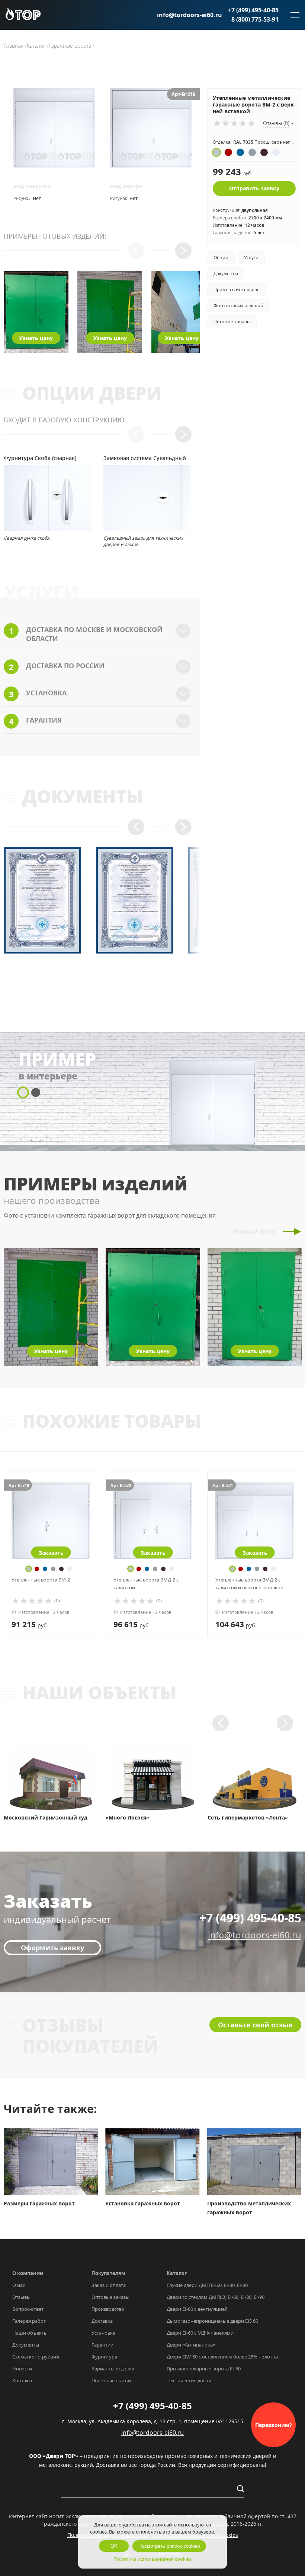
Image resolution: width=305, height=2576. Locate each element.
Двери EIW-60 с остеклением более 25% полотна (222, 2357)
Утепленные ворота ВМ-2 (41, 1580)
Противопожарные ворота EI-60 (204, 2369)
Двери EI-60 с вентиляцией (197, 2309)
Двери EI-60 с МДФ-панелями (200, 2333)
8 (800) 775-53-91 (255, 19)
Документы (26, 2345)
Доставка (102, 2321)
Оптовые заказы (110, 2297)
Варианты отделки (113, 2369)
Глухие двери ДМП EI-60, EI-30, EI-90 (207, 2285)
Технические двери (189, 2380)
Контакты (23, 2380)
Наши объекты (30, 2333)
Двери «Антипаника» (191, 2345)
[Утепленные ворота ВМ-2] (51, 1521)
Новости (22, 2369)
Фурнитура (104, 2357)
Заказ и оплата (109, 2285)
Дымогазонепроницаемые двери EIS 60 (212, 2321)
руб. (30, 1624)
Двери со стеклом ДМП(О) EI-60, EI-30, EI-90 (216, 2297)
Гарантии (102, 2345)
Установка (103, 2333)
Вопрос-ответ (28, 2309)
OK (114, 2546)
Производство (108, 2309)
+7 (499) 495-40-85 (253, 10)
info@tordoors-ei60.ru (190, 15)
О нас (19, 2285)
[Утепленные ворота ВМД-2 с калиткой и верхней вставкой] (255, 1521)
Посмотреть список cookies (169, 2546)
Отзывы (21, 2297)
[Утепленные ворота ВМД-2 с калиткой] (153, 1521)
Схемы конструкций (36, 2357)
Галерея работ (29, 2321)
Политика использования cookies (152, 2559)
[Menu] (295, 15)
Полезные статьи (111, 2380)
